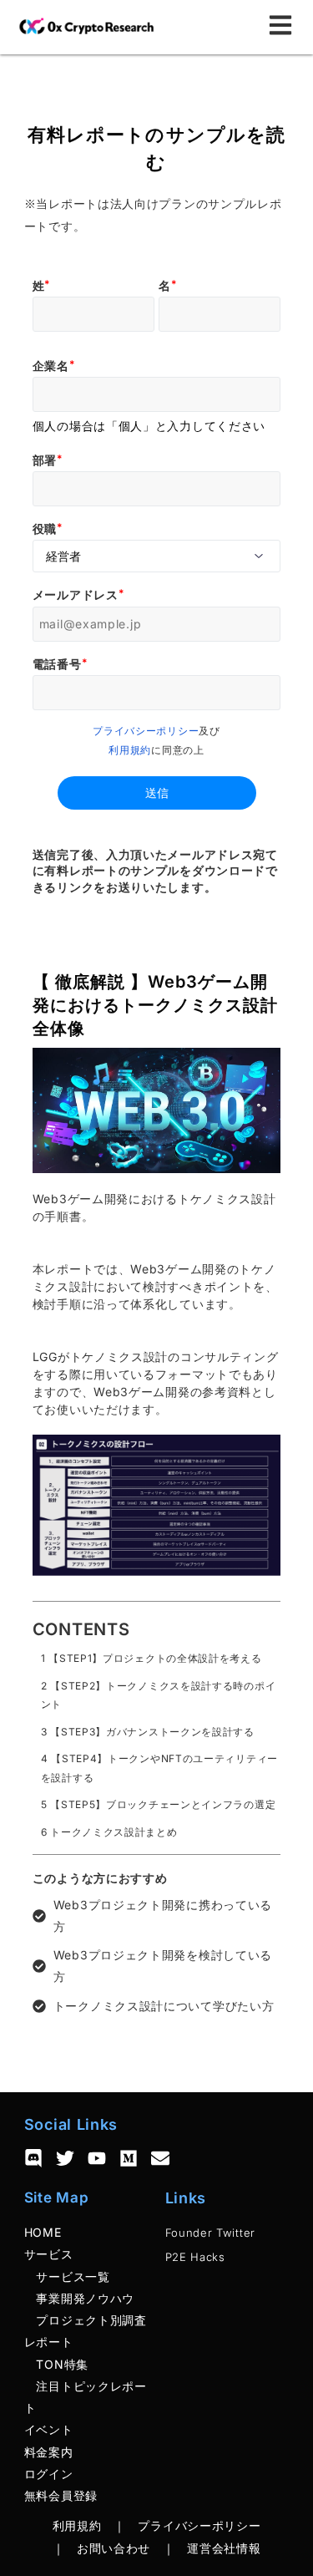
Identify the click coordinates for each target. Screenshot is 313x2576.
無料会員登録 (61, 2495)
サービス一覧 (67, 2276)
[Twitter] (65, 2158)
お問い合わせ (114, 2548)
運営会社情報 (224, 2548)
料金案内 (49, 2452)
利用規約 (130, 750)
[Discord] (33, 2158)
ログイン (49, 2474)
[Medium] (129, 2158)
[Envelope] (160, 2158)
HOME (43, 2232)
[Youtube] (97, 2158)
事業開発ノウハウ (79, 2298)
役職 (45, 528)
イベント (49, 2429)
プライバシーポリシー (146, 731)
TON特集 (56, 2364)
